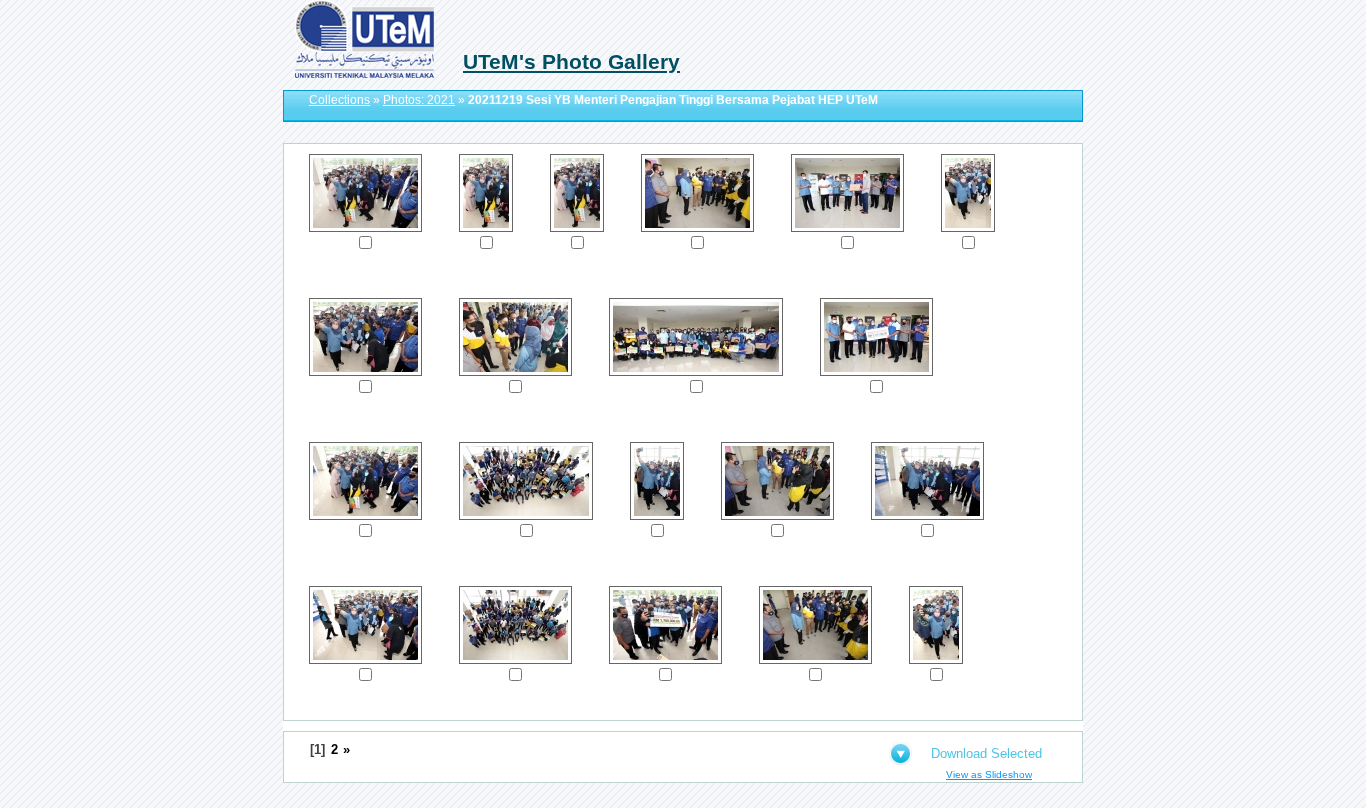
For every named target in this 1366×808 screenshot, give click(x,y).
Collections (339, 100)
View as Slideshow (989, 774)
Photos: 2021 (419, 100)
